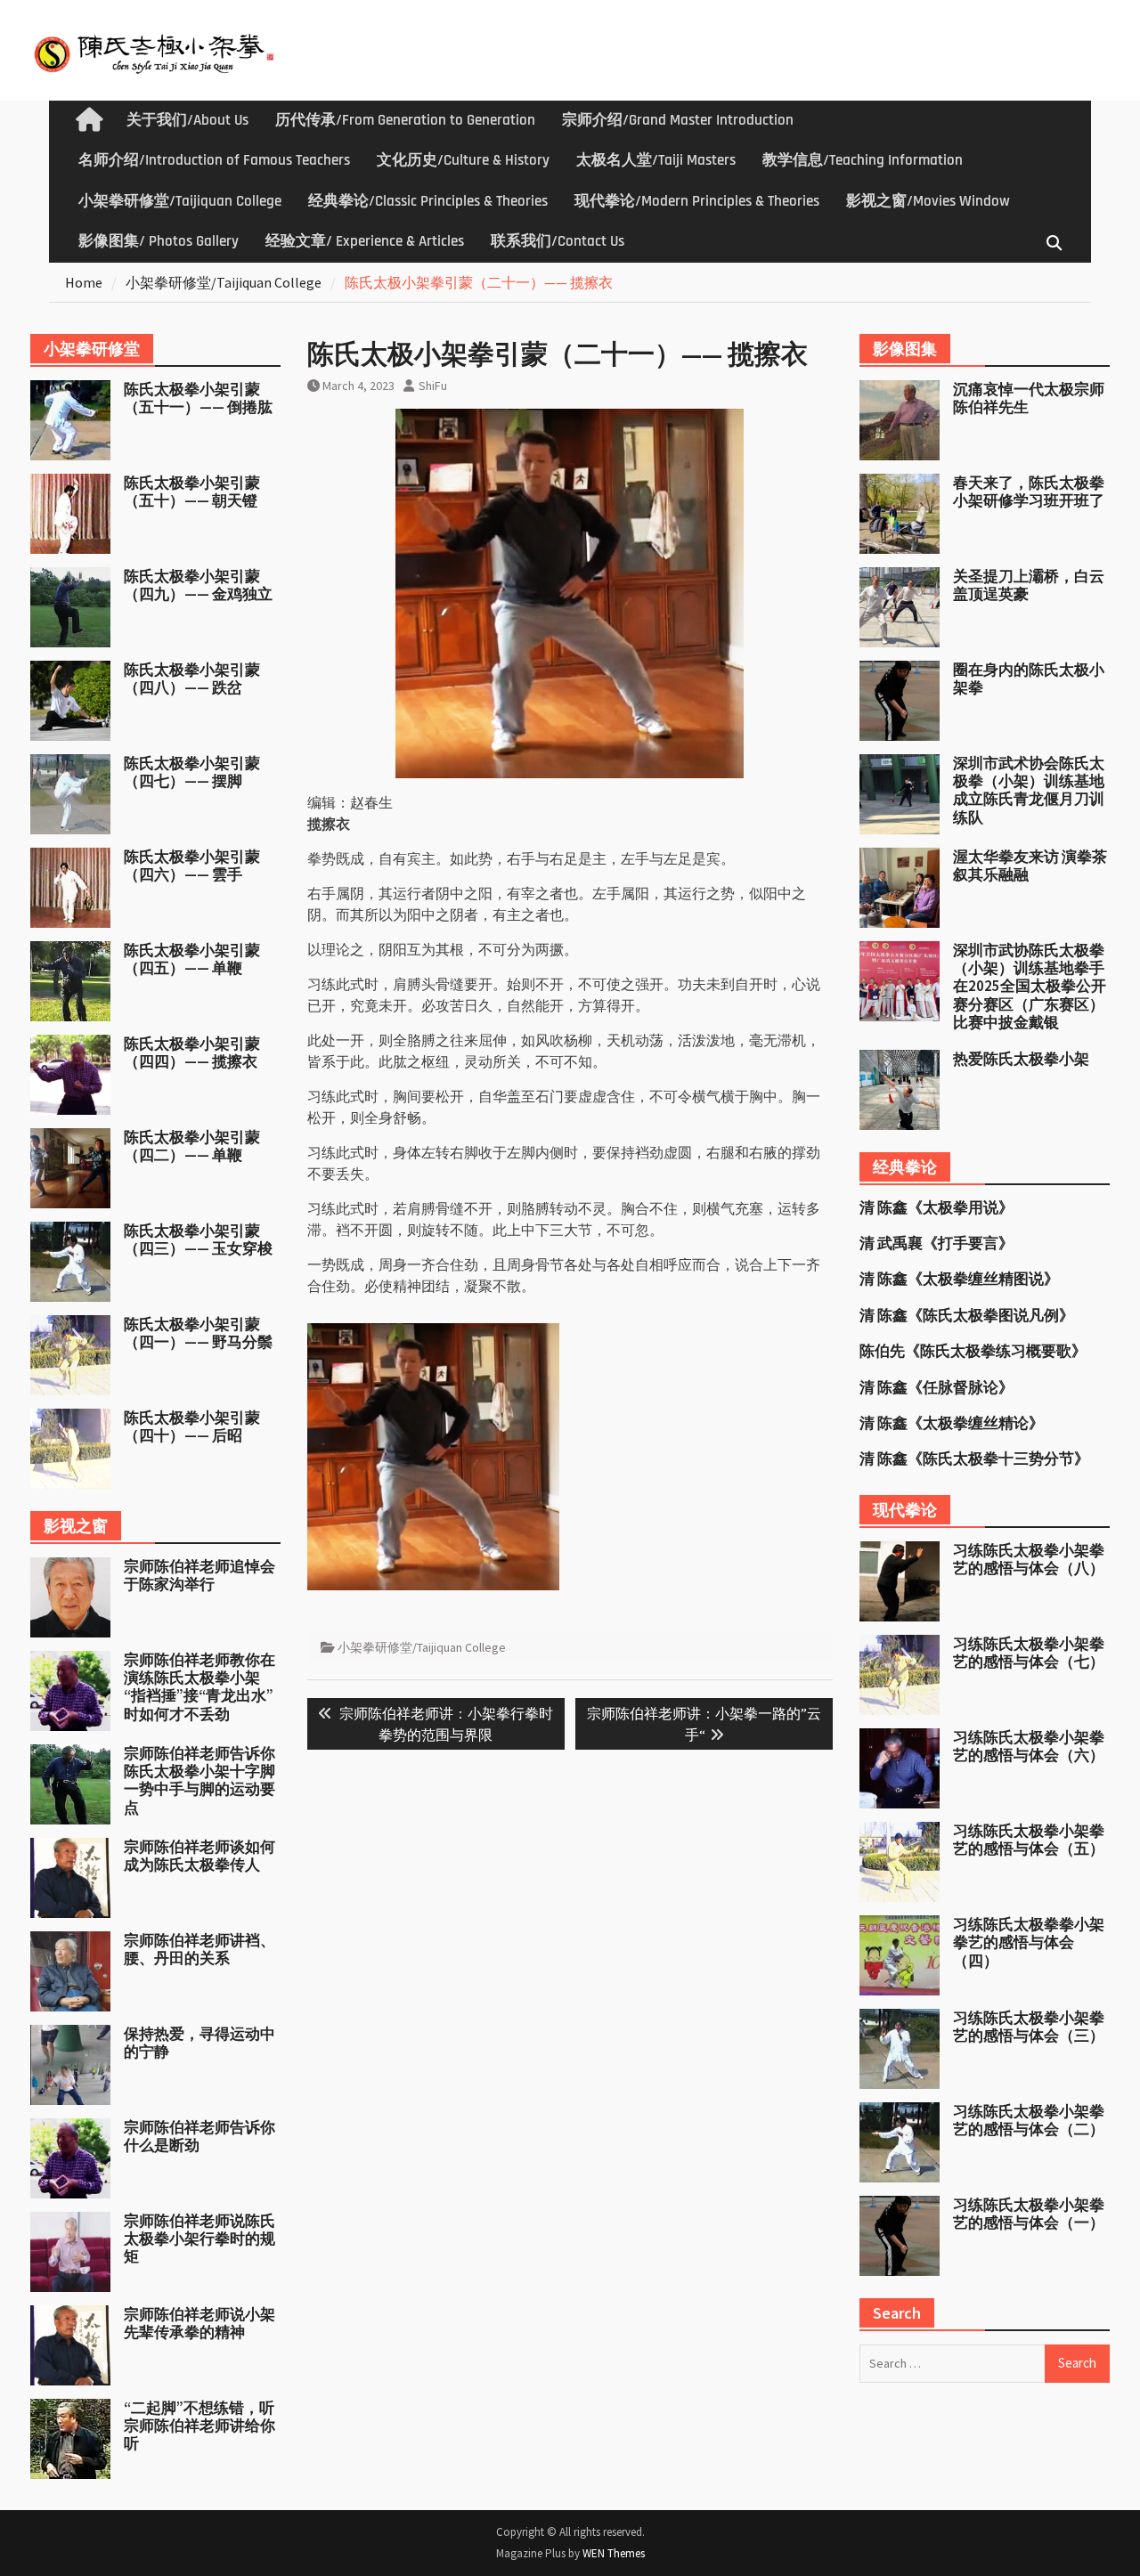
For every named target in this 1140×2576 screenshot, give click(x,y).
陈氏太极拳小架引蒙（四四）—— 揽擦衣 (192, 1052)
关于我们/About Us (187, 120)
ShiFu (433, 386)
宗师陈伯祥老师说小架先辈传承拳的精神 (199, 2323)
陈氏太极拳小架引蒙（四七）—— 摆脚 (192, 772)
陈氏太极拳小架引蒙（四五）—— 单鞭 (192, 959)
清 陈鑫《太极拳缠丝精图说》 (959, 1279)
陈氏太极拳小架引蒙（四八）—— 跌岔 (192, 679)
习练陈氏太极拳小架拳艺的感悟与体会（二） (1029, 2120)
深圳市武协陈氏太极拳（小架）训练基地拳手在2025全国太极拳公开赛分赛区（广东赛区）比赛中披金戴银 (1030, 987)
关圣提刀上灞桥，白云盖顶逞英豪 (1029, 585)
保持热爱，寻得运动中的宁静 (199, 2043)
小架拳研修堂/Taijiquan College (180, 201)
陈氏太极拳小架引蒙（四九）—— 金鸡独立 (198, 585)
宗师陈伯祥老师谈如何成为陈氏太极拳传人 (199, 1856)
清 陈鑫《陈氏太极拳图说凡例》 (967, 1315)
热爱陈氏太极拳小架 (1021, 1059)
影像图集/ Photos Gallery (159, 241)
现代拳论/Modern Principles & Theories (697, 201)
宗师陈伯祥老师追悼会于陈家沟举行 (199, 1575)
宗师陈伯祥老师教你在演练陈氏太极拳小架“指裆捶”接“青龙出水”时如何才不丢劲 (199, 1687)
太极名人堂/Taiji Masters (656, 160)
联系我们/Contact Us (558, 241)
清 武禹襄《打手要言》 (936, 1243)
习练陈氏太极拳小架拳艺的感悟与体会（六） (1029, 1746)
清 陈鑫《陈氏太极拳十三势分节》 (974, 1459)
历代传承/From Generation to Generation (405, 120)
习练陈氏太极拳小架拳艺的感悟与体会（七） (1029, 1653)
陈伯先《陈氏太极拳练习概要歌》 (973, 1351)
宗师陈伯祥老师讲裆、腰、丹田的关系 (199, 1949)
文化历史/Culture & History (463, 160)
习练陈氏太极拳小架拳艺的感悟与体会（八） (1029, 1559)
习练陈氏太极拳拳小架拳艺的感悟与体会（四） (1029, 1942)
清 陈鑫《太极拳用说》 (936, 1207)
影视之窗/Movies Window (928, 201)
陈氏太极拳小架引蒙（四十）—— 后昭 (192, 1426)
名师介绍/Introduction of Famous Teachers (214, 160)
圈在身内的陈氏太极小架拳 (1029, 679)
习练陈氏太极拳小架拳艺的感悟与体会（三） (1029, 2027)
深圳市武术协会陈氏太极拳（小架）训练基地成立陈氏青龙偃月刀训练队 (1029, 790)
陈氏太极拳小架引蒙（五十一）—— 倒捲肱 (198, 398)
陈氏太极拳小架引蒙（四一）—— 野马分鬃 (198, 1333)
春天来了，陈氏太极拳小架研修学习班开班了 (1029, 492)
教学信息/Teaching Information (863, 160)
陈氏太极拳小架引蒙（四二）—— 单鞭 (192, 1146)
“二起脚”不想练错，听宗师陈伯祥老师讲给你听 (199, 2426)
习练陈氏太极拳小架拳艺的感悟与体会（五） (1029, 1840)
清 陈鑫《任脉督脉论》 (936, 1387)
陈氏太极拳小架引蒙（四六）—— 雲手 (192, 865)
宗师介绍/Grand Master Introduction (678, 120)
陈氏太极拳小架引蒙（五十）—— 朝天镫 (192, 492)
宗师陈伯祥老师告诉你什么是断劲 (199, 2136)
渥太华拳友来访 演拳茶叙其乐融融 (1030, 865)
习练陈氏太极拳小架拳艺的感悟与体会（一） (1029, 2214)
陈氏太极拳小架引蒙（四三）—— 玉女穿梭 (198, 1239)
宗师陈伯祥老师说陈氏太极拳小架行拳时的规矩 (199, 2239)
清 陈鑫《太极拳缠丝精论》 (952, 1423)
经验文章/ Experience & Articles (365, 241)
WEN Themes (614, 2553)
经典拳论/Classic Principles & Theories (428, 201)
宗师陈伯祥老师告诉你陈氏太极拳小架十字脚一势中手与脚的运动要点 (199, 1780)
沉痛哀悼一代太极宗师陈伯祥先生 (1029, 398)
